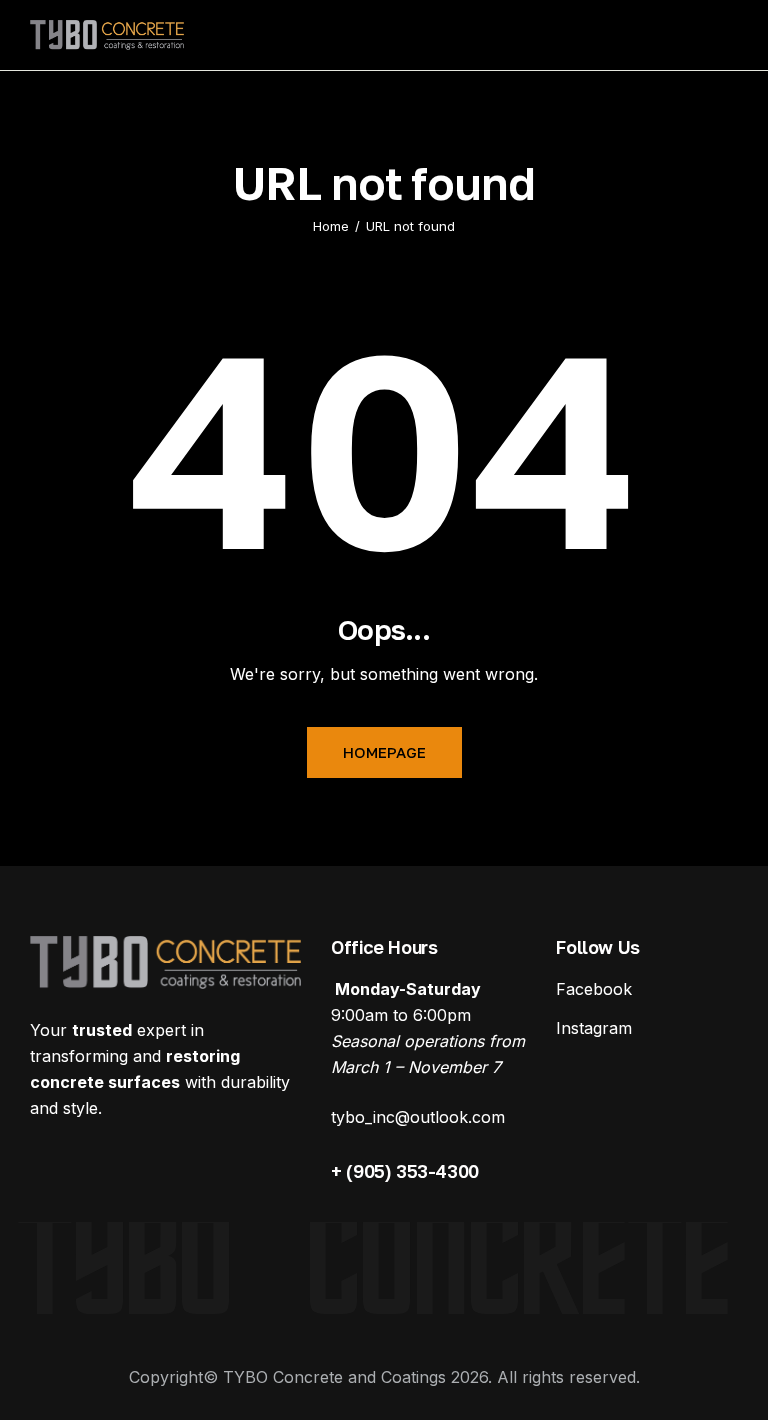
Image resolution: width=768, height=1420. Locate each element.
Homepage (384, 752)
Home (331, 226)
